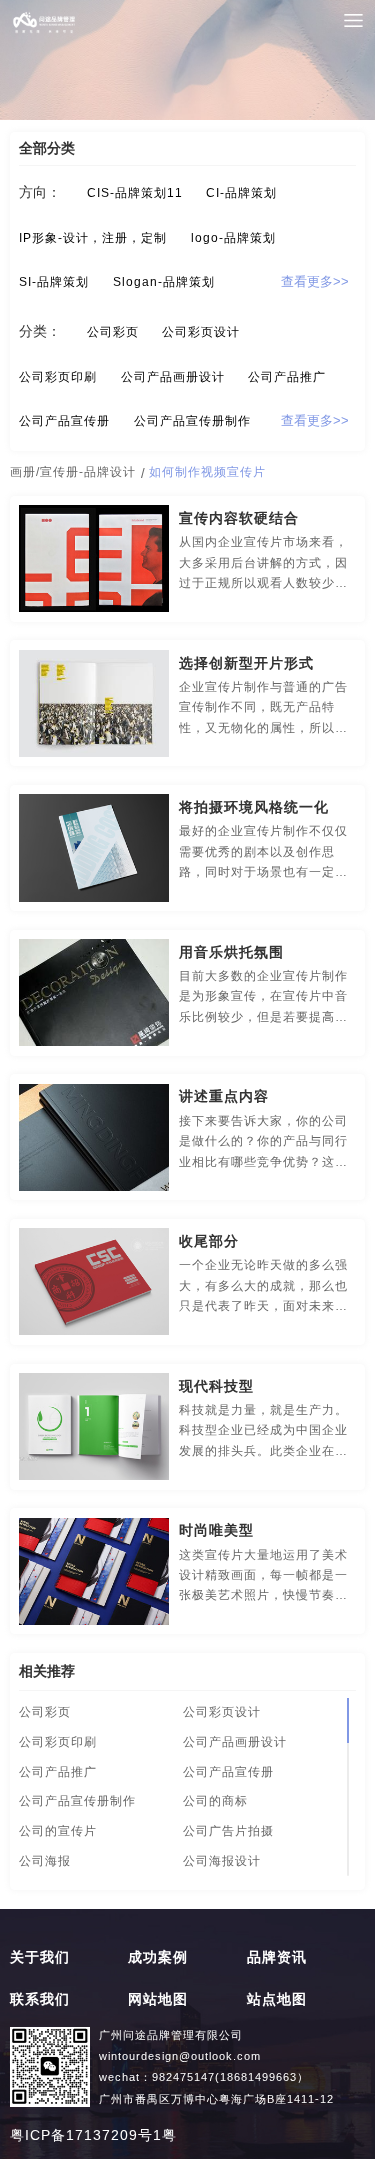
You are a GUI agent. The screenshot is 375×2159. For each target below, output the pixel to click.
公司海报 (45, 1861)
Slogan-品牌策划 (164, 282)
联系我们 (40, 2000)
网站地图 (158, 2000)
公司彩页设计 (201, 332)
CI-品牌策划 (241, 193)
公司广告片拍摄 (228, 1831)
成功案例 (158, 1958)
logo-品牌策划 (233, 238)
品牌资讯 (277, 1958)
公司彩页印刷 (58, 377)
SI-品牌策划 (54, 282)
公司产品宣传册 (64, 421)
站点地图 (277, 2000)
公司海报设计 (222, 1861)
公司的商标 (215, 1801)
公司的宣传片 (58, 1831)
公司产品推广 (287, 377)
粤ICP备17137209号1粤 (93, 2135)
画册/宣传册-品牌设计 (73, 472)
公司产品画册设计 (173, 377)
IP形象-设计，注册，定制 (93, 238)
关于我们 (40, 1958)
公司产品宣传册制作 (192, 421)
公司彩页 (113, 332)
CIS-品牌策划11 (135, 193)
